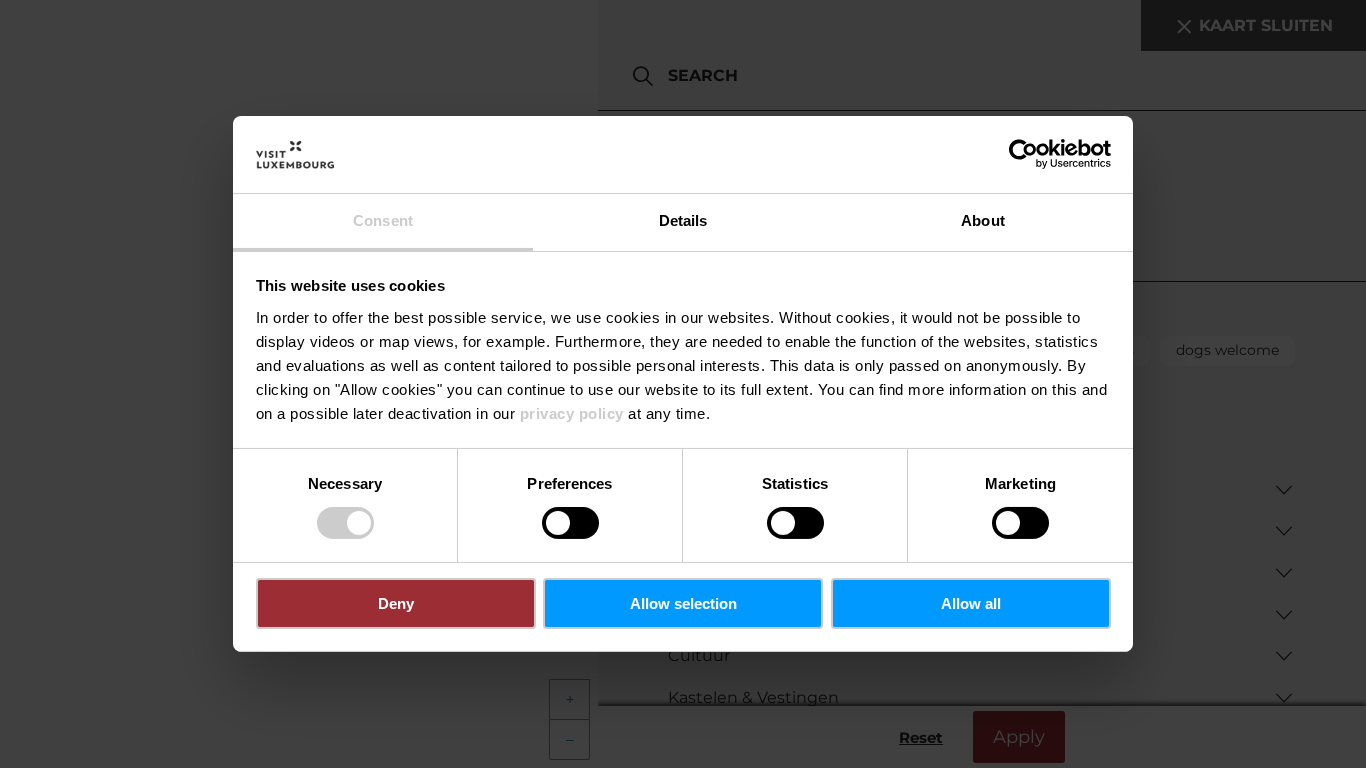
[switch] (570, 523)
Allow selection (683, 603)
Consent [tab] (383, 220)
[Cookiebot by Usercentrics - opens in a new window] (1023, 154)
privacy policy (572, 413)
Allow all (971, 603)
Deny (396, 603)
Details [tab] (683, 220)
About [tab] (983, 220)
